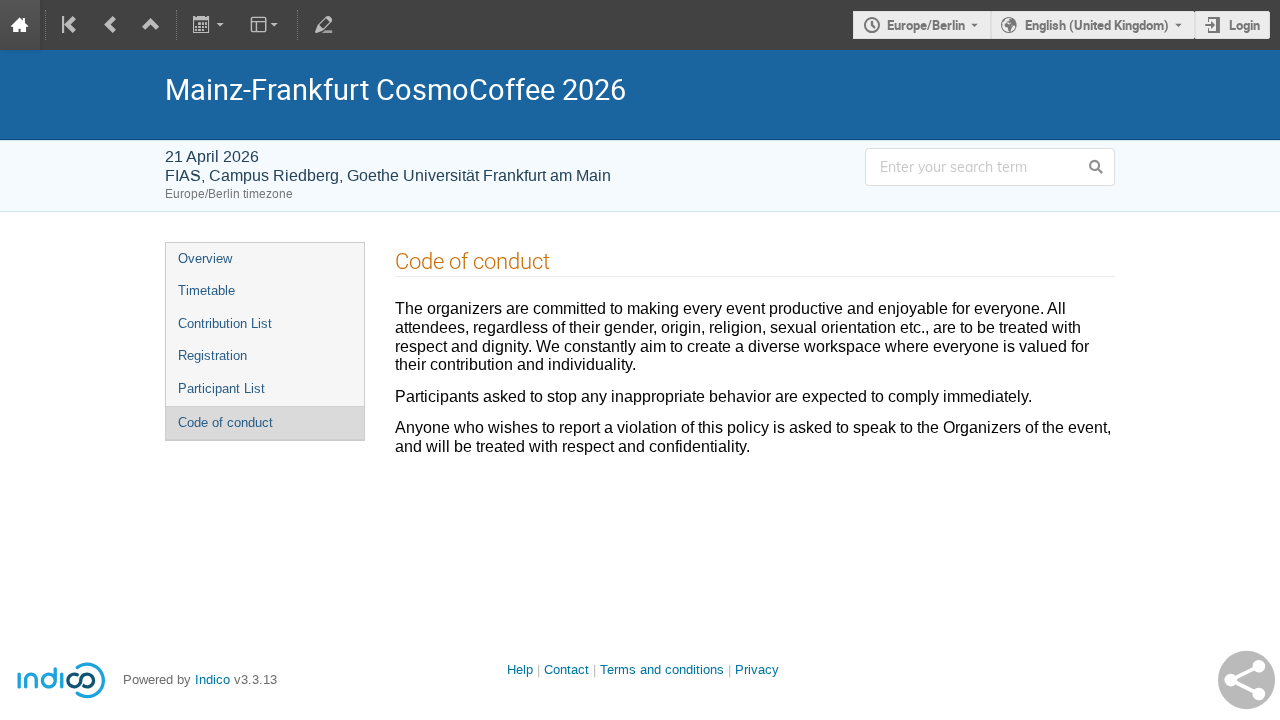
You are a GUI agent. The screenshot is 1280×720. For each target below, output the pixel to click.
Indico (212, 679)
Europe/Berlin (926, 25)
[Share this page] (1246, 680)
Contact (566, 669)
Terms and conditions (662, 669)
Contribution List (225, 323)
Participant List (221, 388)
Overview (205, 258)
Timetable (206, 290)
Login (1244, 25)
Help (520, 669)
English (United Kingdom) (1097, 25)
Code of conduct (225, 422)
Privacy (757, 669)
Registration (212, 355)
